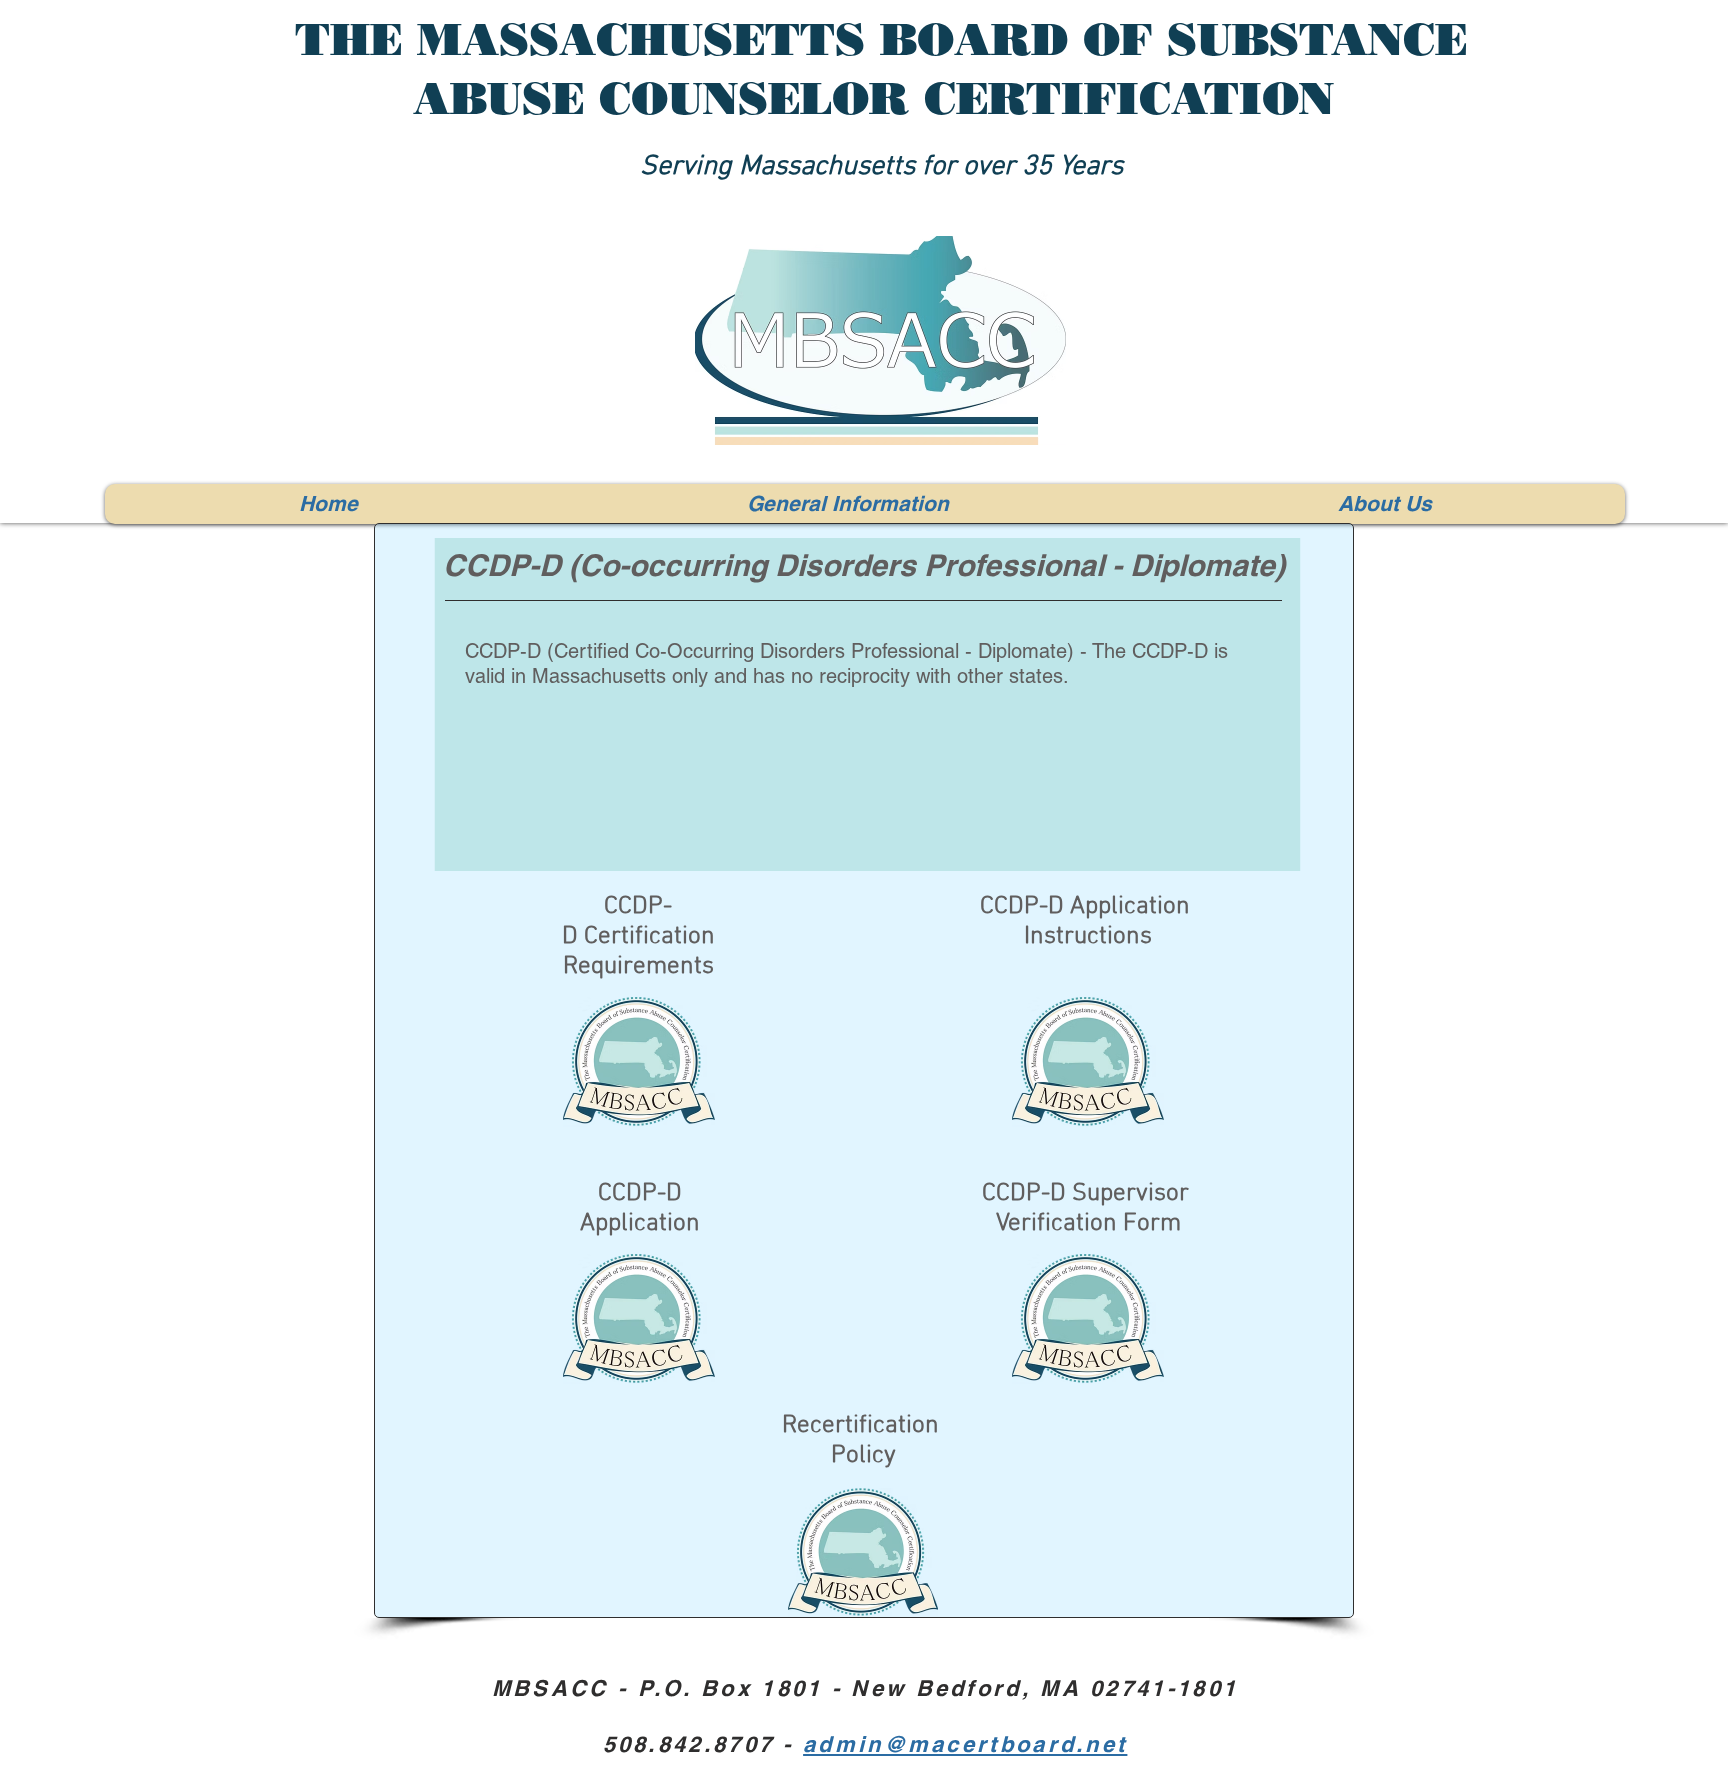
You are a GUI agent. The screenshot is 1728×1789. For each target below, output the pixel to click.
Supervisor (1133, 1194)
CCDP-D (1024, 1194)
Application (640, 1224)
